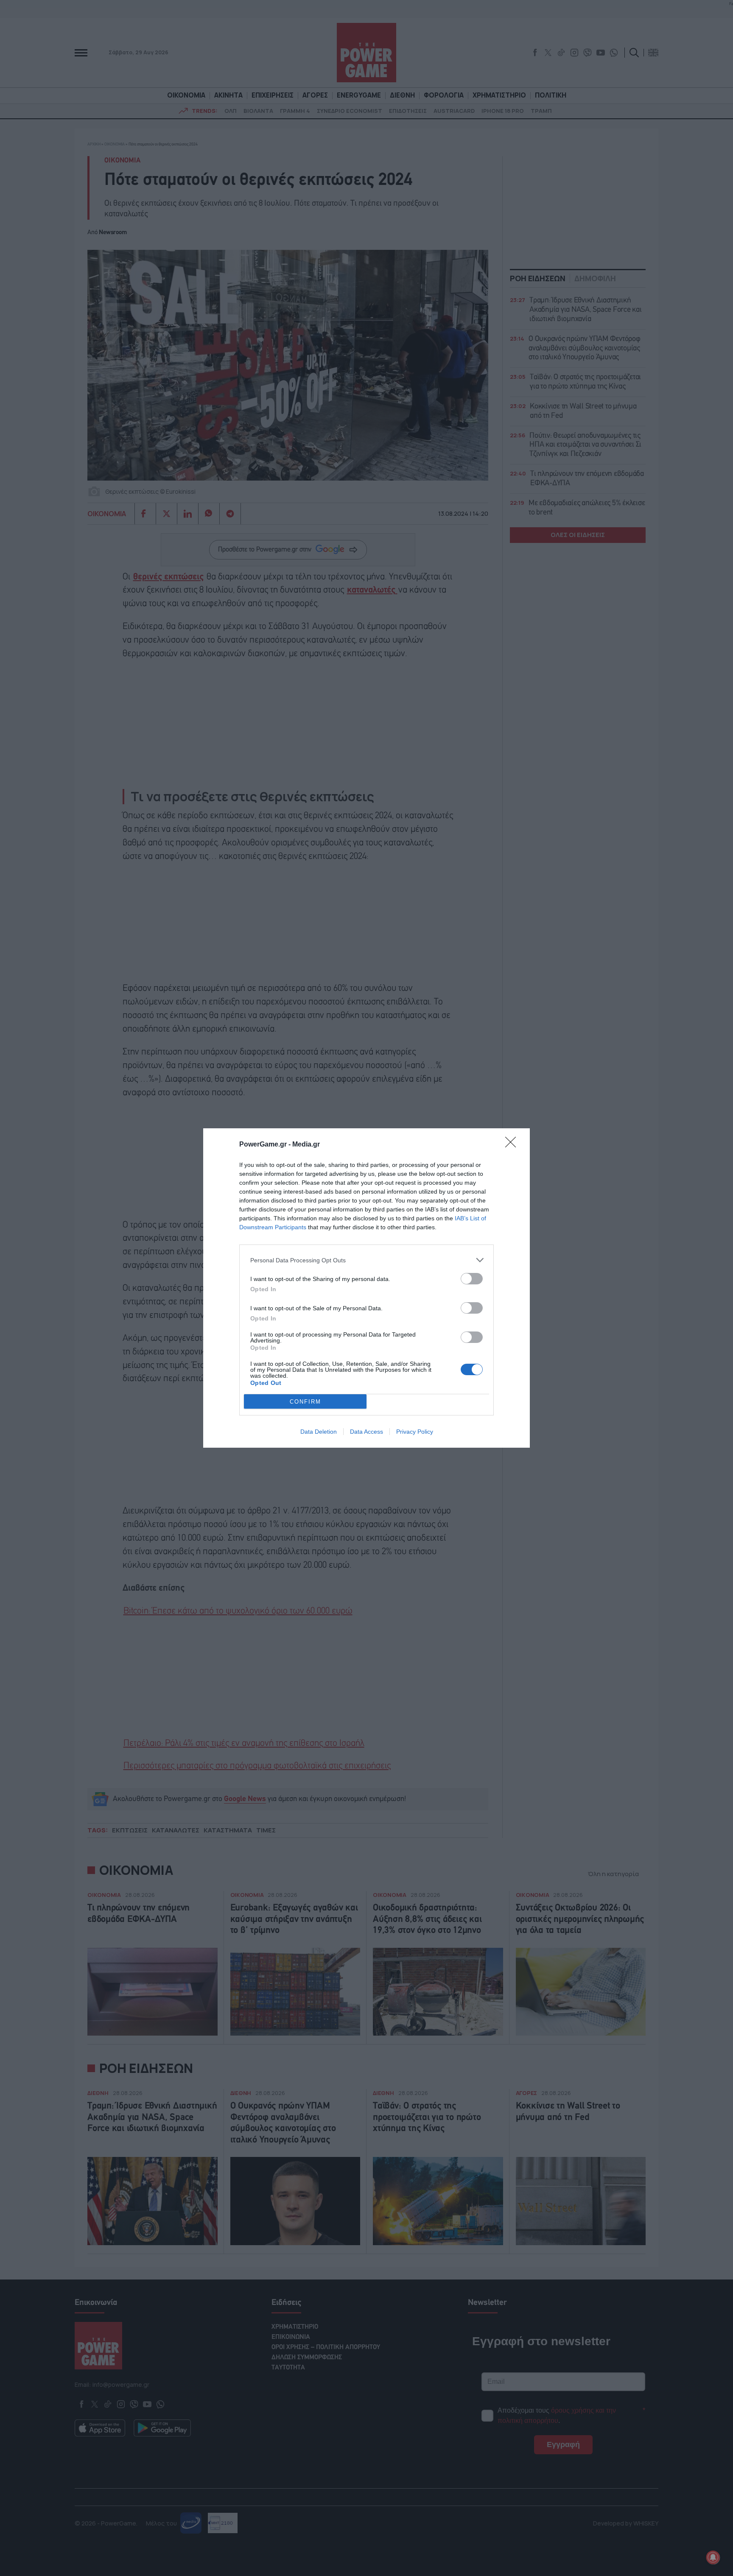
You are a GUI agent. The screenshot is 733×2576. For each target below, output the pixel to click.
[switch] (472, 1279)
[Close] (513, 1145)
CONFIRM (305, 1402)
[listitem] (366, 1260)
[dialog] (366, 1288)
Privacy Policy (415, 1432)
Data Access (366, 1432)
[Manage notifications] (713, 2557)
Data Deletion (319, 1432)
